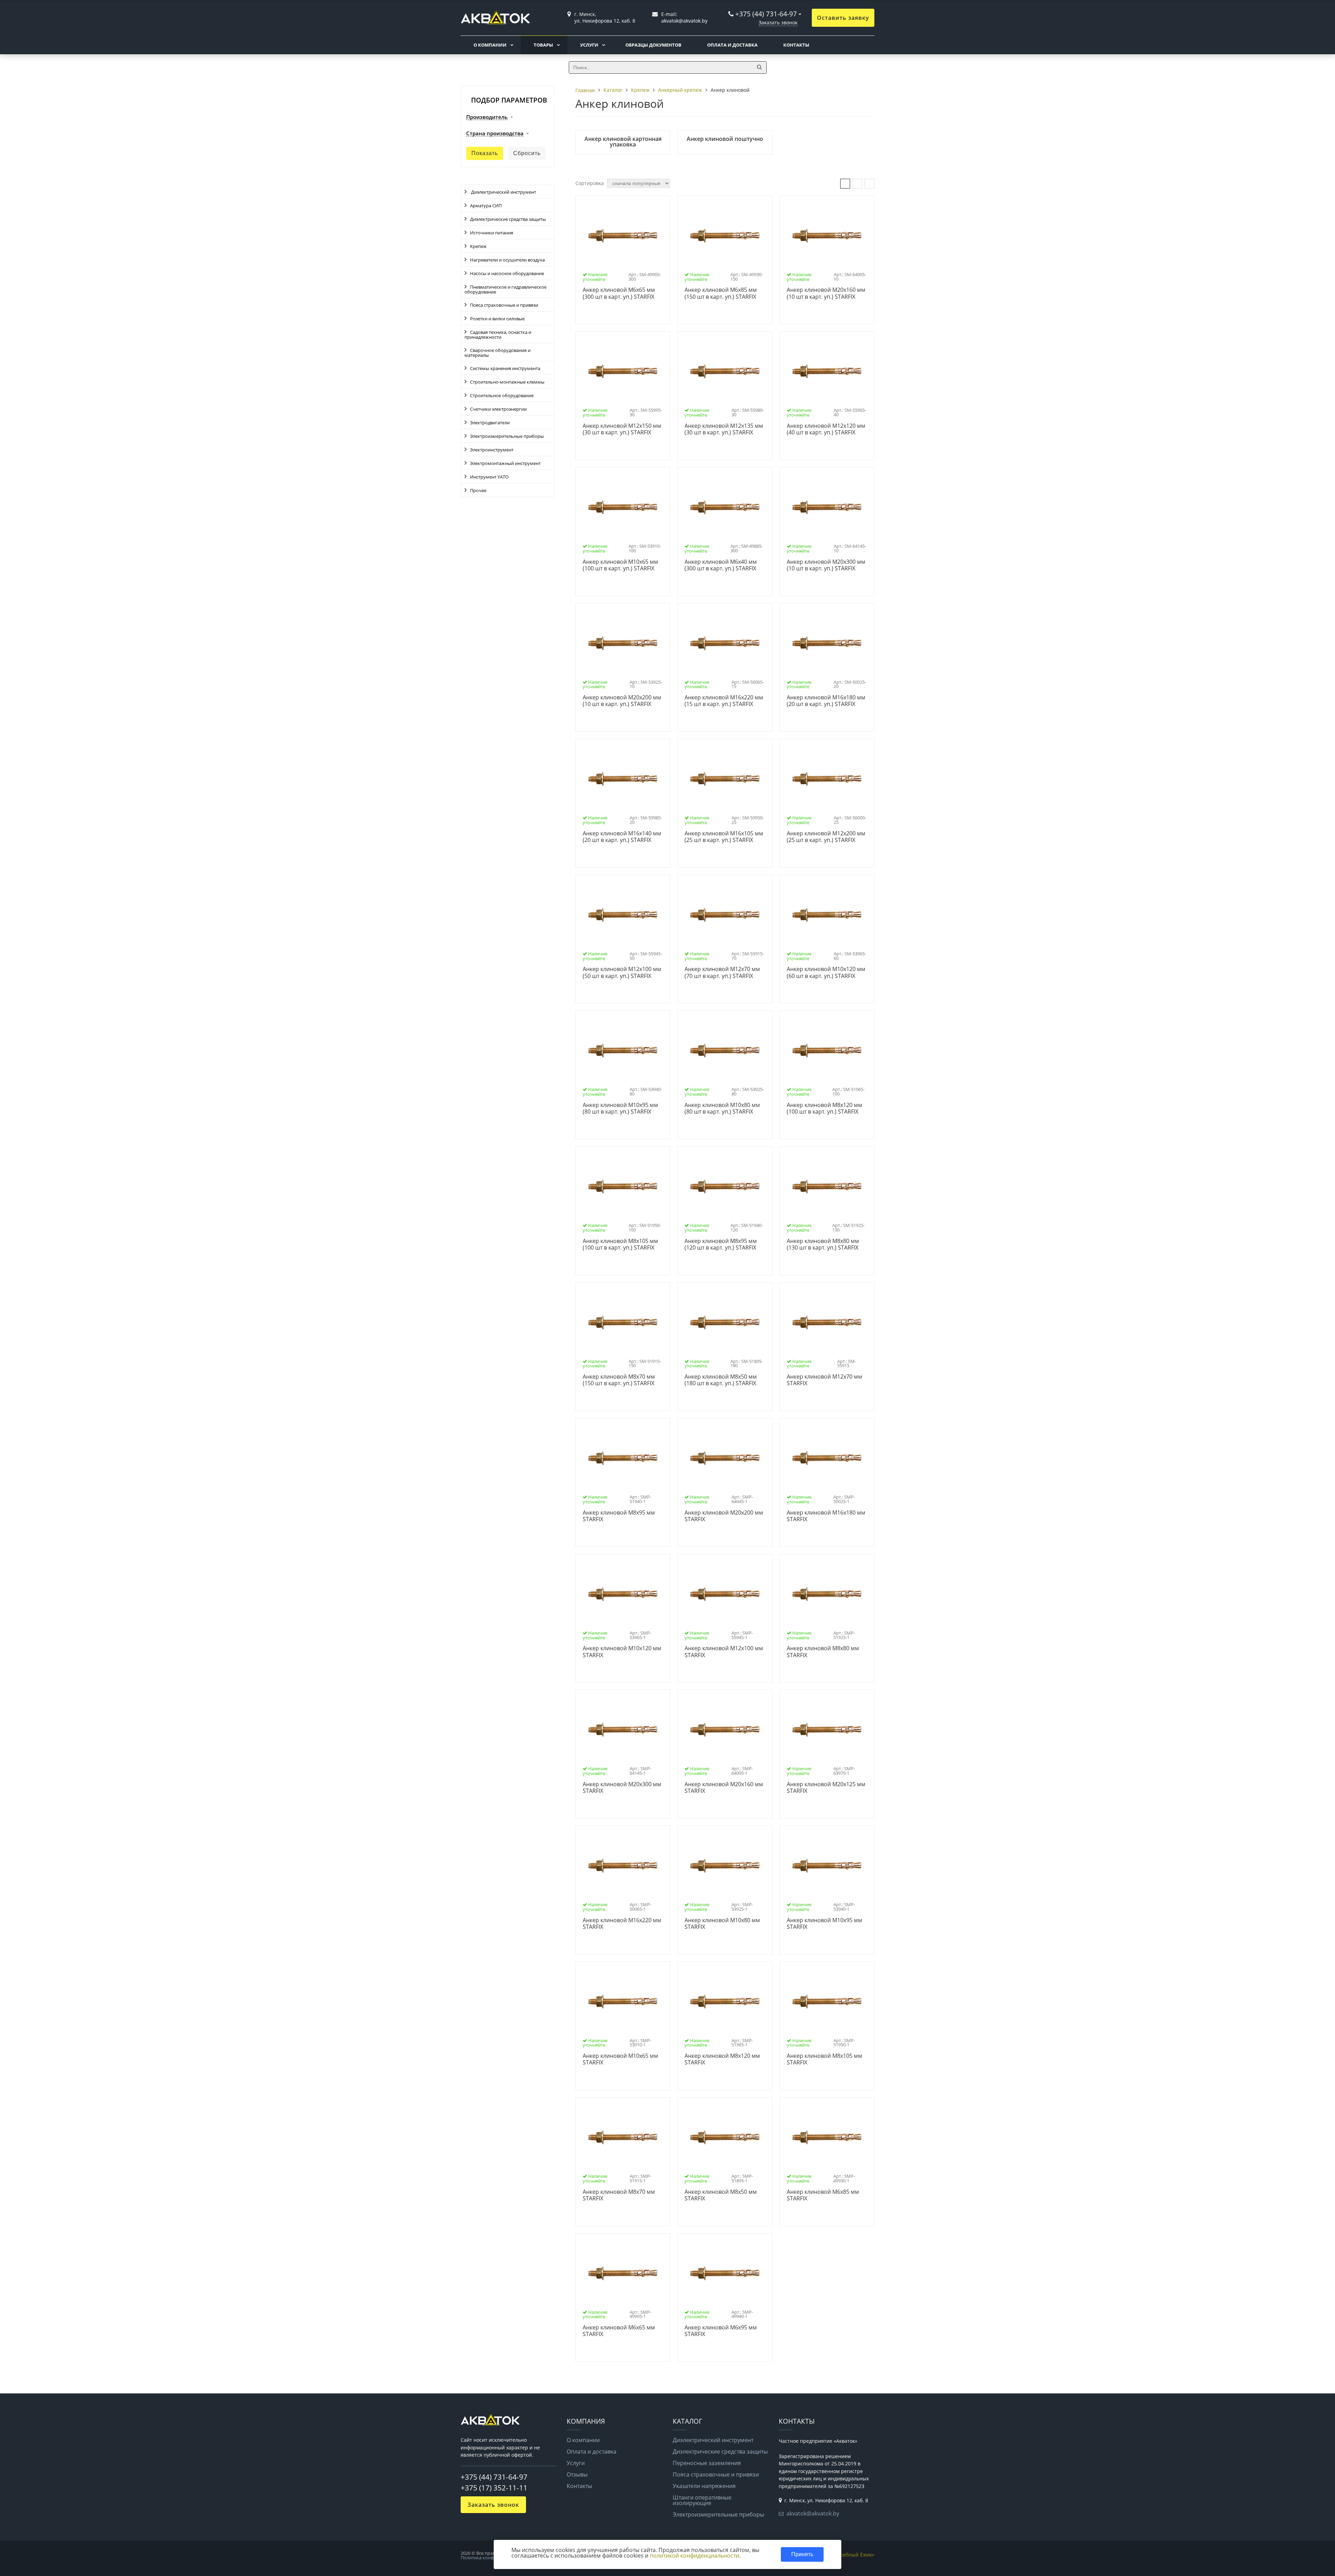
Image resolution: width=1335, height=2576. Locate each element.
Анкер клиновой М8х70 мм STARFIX (619, 2195)
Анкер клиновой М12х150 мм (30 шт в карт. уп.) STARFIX (622, 429)
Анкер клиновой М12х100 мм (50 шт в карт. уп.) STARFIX (622, 973)
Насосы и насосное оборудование (507, 273)
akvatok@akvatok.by (813, 2513)
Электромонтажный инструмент (505, 463)
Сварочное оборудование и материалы (497, 353)
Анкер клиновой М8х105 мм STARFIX (824, 2059)
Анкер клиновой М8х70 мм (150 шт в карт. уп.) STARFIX (619, 1380)
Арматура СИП (486, 206)
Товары (543, 45)
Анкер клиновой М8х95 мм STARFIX (619, 1516)
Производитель (487, 117)
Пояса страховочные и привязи (504, 305)
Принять (802, 2554)
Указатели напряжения (704, 2486)
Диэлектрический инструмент (503, 192)
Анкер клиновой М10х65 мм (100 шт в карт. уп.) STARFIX (620, 565)
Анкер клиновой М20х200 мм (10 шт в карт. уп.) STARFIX (622, 701)
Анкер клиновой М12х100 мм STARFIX (724, 1652)
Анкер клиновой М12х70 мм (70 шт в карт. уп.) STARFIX (722, 973)
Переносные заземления (707, 2463)
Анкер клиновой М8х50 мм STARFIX (721, 2195)
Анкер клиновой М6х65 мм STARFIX (619, 2331)
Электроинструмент (492, 450)
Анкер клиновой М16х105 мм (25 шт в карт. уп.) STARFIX (724, 837)
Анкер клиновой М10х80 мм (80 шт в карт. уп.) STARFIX (722, 1109)
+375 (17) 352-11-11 (494, 2488)
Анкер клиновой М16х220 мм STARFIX (622, 1924)
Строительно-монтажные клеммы (507, 382)
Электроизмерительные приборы (507, 436)
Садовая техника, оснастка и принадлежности (498, 335)
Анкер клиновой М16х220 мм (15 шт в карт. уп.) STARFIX (724, 701)
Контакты (796, 45)
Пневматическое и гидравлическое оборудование (505, 289)
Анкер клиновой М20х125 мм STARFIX (826, 1788)
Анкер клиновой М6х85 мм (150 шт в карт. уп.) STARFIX (721, 293)
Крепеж (478, 246)
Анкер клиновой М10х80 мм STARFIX (722, 1924)
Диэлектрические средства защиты (508, 219)
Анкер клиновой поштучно (725, 139)
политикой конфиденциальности (694, 2555)
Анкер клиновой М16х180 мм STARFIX (826, 1516)
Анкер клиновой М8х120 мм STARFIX (722, 2059)
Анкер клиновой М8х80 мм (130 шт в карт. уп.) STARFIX (823, 1245)
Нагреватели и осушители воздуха (507, 260)
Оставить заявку (843, 18)
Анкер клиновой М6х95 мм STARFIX (721, 2331)
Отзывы (577, 2474)
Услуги (589, 45)
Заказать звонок (778, 22)
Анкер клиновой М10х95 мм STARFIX (824, 1924)
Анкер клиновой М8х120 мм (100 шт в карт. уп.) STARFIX (824, 1109)
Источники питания (492, 233)
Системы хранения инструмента (505, 368)
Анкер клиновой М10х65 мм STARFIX (620, 2059)
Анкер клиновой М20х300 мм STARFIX (622, 1788)
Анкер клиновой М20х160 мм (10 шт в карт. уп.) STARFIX (826, 293)
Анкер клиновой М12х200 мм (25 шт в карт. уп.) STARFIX (826, 837)
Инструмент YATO (489, 477)
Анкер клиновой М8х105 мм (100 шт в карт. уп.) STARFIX (620, 1245)
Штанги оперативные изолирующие (702, 2500)
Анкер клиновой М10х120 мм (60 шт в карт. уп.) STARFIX (826, 973)
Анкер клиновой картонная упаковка (623, 142)
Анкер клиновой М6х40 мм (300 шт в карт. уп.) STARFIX (721, 565)
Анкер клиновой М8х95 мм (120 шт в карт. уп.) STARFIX (721, 1245)
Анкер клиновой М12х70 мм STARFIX (824, 1380)
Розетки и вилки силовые (497, 319)
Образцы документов (653, 45)
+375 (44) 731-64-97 (766, 14)
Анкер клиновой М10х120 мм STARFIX (622, 1652)
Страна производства (495, 134)
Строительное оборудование (502, 395)
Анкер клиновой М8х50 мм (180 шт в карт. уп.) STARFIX (721, 1380)
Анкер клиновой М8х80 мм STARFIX (823, 1652)
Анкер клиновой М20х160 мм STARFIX (724, 1788)
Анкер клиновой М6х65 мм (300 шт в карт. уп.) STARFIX (619, 293)
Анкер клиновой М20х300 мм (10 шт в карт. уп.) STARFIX (826, 565)
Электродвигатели (490, 423)
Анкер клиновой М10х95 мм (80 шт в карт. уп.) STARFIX (620, 1109)
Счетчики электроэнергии (498, 409)
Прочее (478, 490)
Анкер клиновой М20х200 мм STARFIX (724, 1516)
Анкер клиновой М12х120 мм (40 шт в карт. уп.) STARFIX (826, 429)
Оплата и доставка (732, 45)
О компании (490, 45)
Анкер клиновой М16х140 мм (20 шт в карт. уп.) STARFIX (622, 837)
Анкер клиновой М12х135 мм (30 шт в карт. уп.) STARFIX (724, 429)
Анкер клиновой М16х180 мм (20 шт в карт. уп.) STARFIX (826, 701)
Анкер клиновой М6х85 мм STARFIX (823, 2195)
